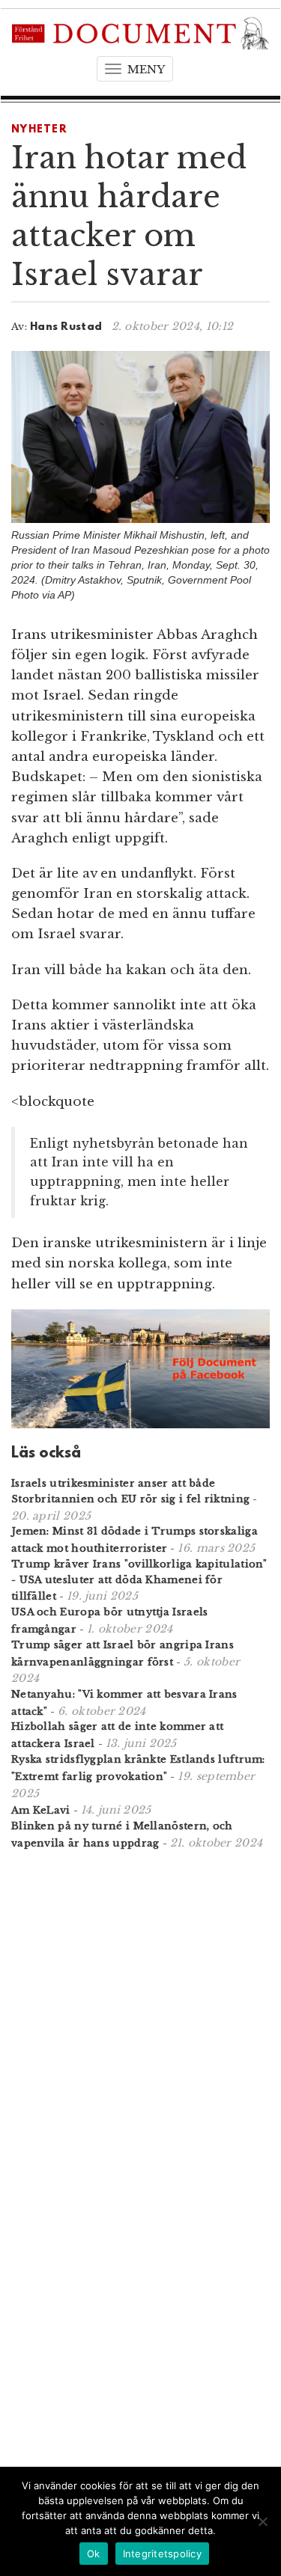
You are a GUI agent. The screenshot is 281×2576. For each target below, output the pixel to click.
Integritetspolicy (162, 2554)
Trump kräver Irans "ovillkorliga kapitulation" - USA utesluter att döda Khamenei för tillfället (139, 1581)
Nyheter (39, 130)
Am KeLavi (41, 1810)
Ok (94, 2554)
